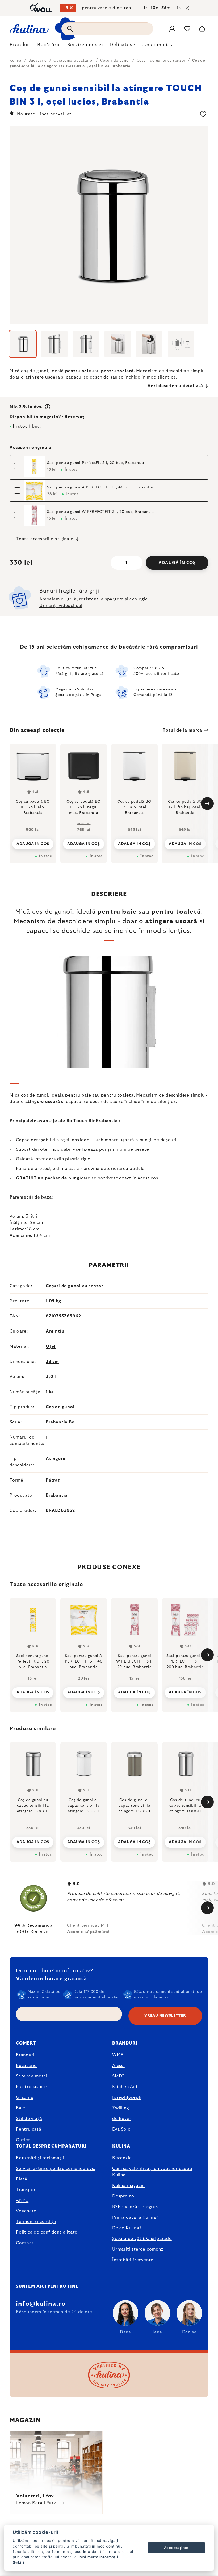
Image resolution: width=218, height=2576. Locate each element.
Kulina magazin (128, 2186)
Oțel (51, 1346)
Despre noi (124, 2196)
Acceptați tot (176, 2548)
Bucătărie (26, 2066)
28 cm (52, 1362)
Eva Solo (121, 2129)
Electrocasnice (32, 2087)
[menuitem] (20, 46)
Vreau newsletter (165, 2016)
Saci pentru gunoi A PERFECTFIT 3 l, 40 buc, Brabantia (100, 487)
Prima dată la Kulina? (135, 2217)
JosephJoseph (127, 2097)
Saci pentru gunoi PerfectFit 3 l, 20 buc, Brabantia (96, 463)
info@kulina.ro (41, 2304)
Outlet (23, 2140)
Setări (19, 2562)
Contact (25, 2243)
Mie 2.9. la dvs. (27, 407)
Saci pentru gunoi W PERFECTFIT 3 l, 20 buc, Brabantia (100, 512)
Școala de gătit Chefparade (142, 2239)
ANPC (22, 2200)
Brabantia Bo (60, 1422)
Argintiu (55, 1331)
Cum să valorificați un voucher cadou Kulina (152, 2172)
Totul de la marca (182, 730)
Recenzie (122, 2158)
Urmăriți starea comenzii (139, 2249)
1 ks (50, 1392)
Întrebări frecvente (133, 2260)
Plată (22, 2179)
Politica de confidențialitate (47, 2232)
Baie (21, 2108)
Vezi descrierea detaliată (175, 386)
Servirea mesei (32, 2076)
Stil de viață (29, 2119)
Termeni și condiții (36, 2222)
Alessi (118, 2066)
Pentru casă (29, 2129)
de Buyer (122, 2119)
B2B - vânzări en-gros (135, 2207)
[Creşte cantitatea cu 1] (134, 563)
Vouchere (26, 2211)
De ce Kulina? (127, 2228)
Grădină (25, 2097)
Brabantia (57, 1495)
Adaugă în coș (177, 563)
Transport (27, 2190)
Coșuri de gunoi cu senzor (74, 1286)
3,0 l (51, 1377)
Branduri (25, 2055)
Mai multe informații (99, 2557)
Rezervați (75, 417)
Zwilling (120, 2108)
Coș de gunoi (60, 1407)
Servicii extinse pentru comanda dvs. (56, 2169)
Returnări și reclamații (40, 2158)
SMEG (118, 2076)
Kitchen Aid (125, 2087)
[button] (33, 1841)
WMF (118, 2055)
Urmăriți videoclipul (61, 606)
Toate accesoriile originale (45, 539)
